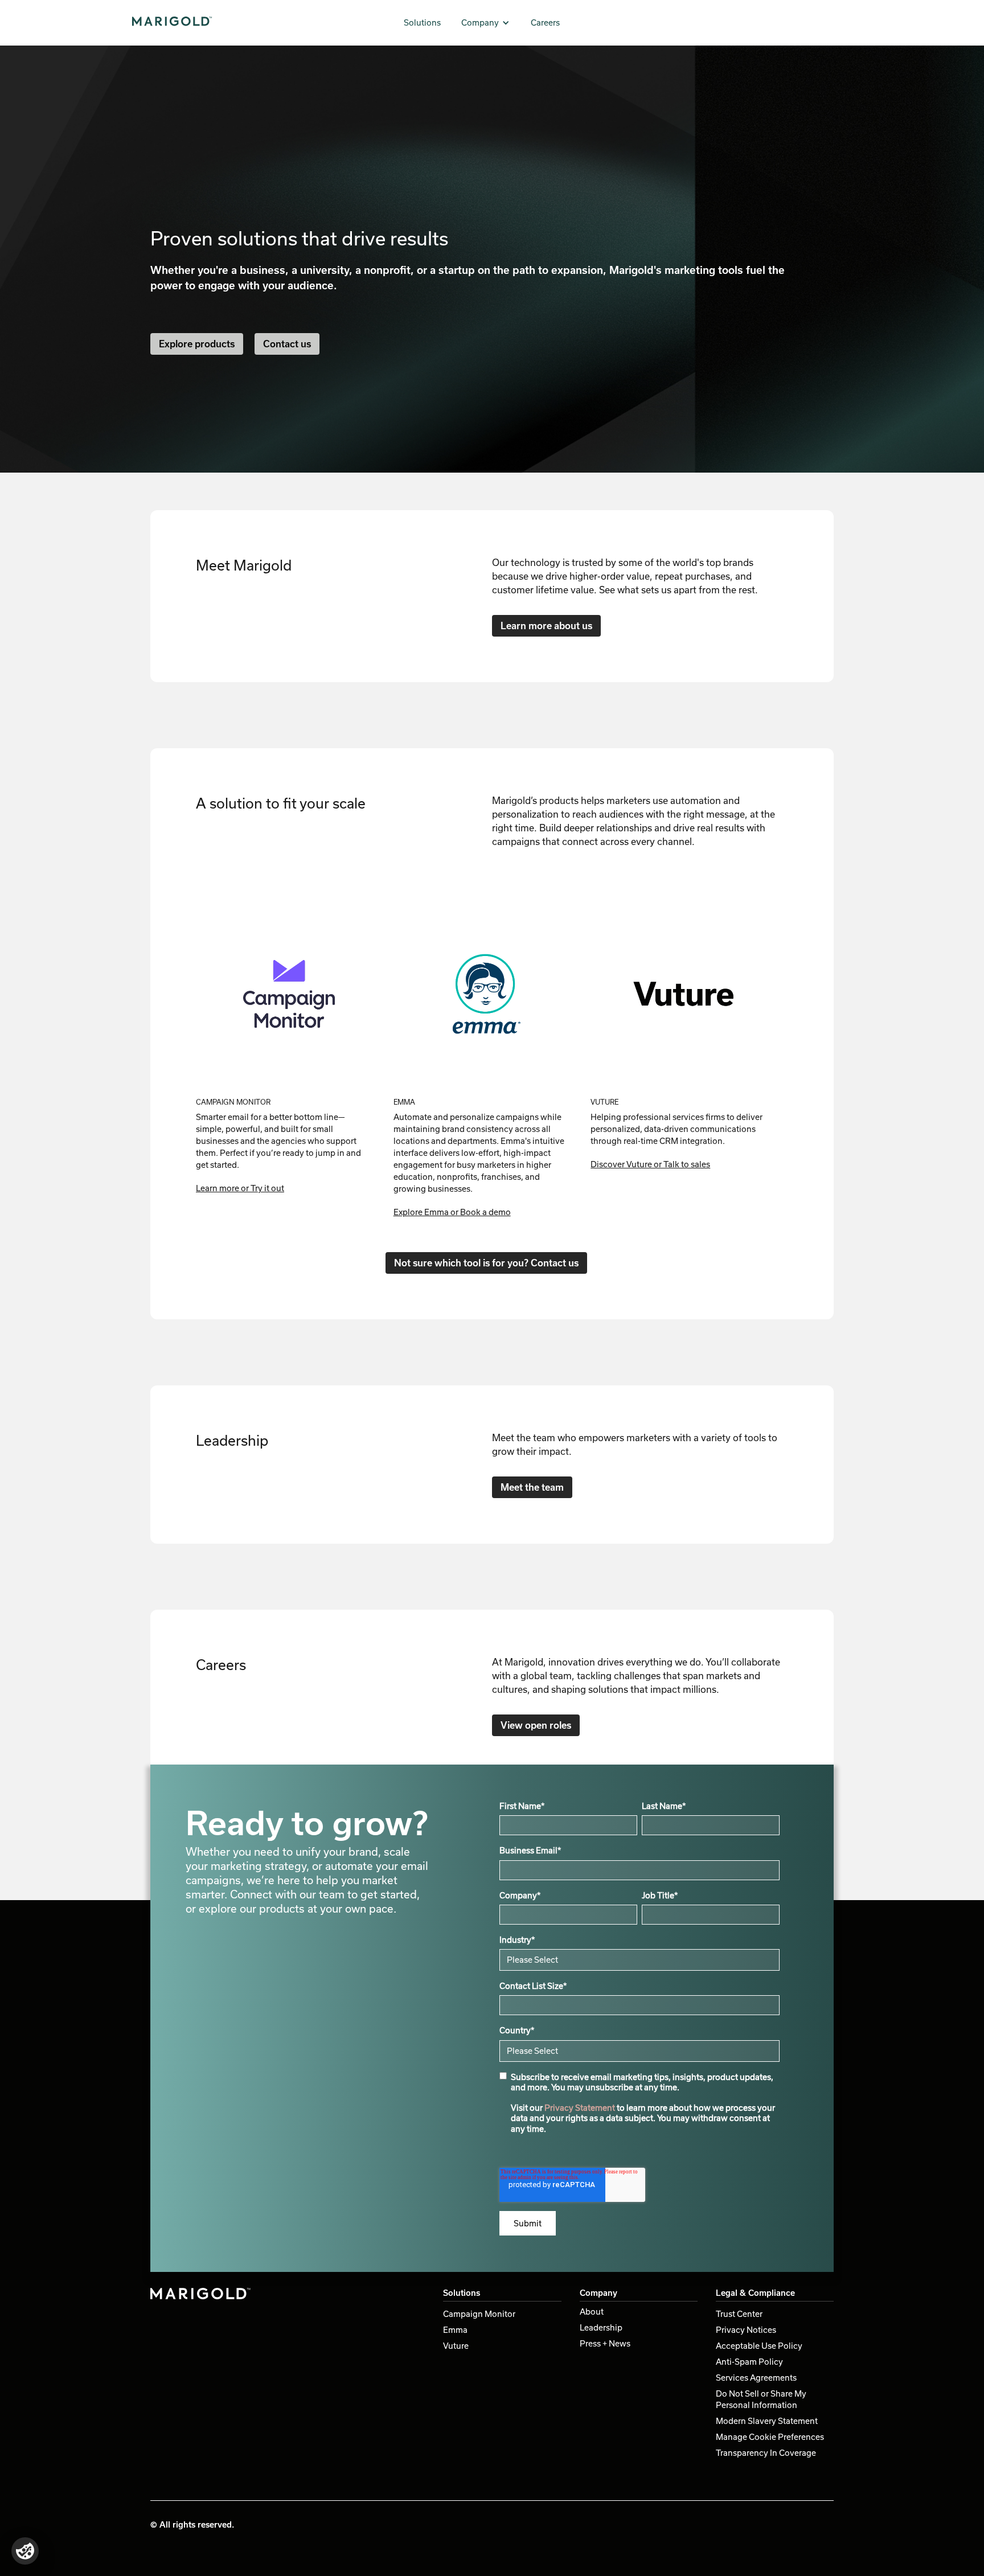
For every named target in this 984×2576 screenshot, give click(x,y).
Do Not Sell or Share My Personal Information (761, 2399)
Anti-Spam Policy (749, 2362)
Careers (545, 22)
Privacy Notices (746, 2330)
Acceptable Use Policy (759, 2346)
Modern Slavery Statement (767, 2421)
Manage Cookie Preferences (770, 2437)
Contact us (287, 344)
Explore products (197, 344)
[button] (486, 23)
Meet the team (532, 1487)
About (592, 2312)
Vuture (456, 2346)
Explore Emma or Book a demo (452, 1212)
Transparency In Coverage (766, 2453)
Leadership (601, 2327)
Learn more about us (546, 625)
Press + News (605, 2343)
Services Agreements (756, 2378)
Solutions (422, 22)
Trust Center (739, 2314)
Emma (455, 2330)
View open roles (536, 1725)
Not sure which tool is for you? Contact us (486, 1263)
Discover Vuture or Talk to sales (650, 1164)
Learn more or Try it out (240, 1188)
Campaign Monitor (479, 2314)
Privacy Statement (580, 2108)
